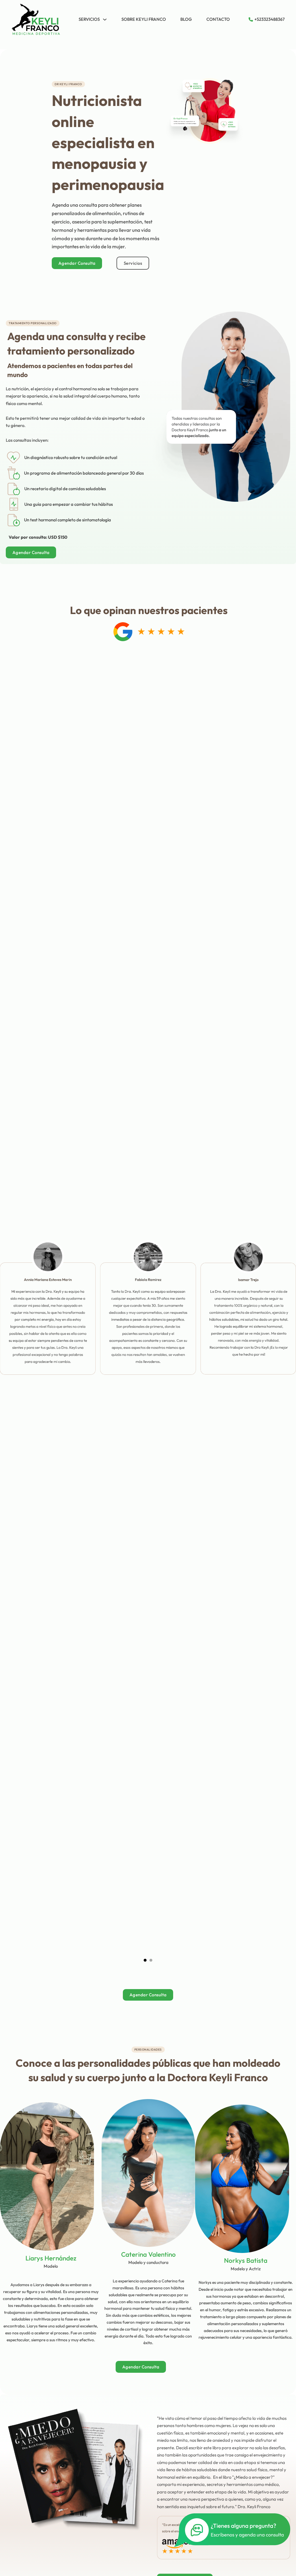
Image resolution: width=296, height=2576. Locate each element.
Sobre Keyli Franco (144, 19)
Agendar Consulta (77, 263)
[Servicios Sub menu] (105, 19)
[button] (145, 1960)
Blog (186, 19)
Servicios (89, 19)
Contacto (218, 19)
